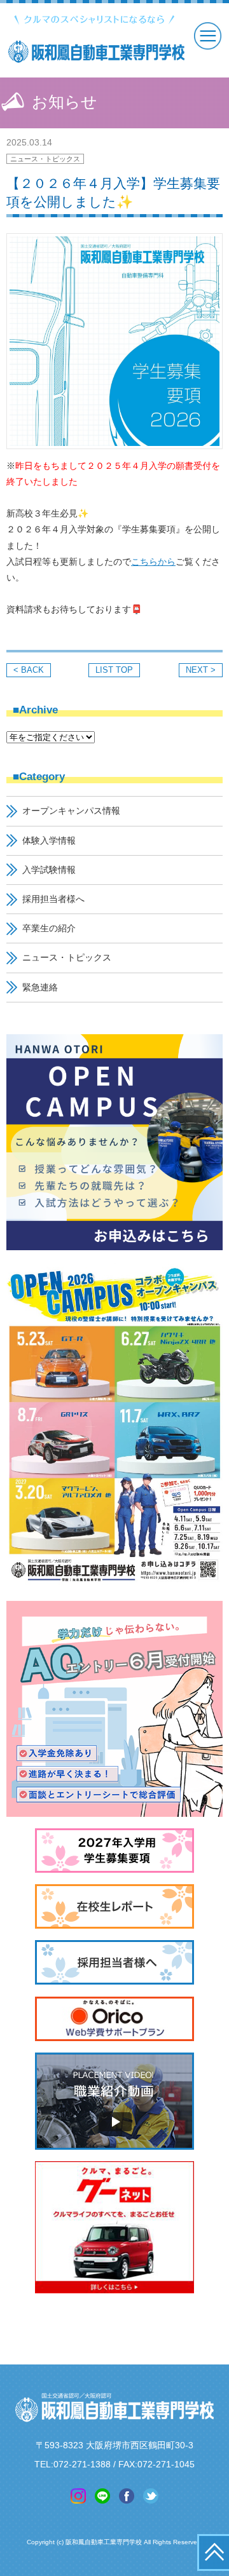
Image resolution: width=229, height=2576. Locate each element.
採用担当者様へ (53, 899)
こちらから (153, 562)
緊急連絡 (40, 987)
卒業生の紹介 (49, 928)
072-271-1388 (82, 2464)
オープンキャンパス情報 (71, 811)
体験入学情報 (49, 840)
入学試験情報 (49, 870)
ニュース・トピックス (45, 159)
